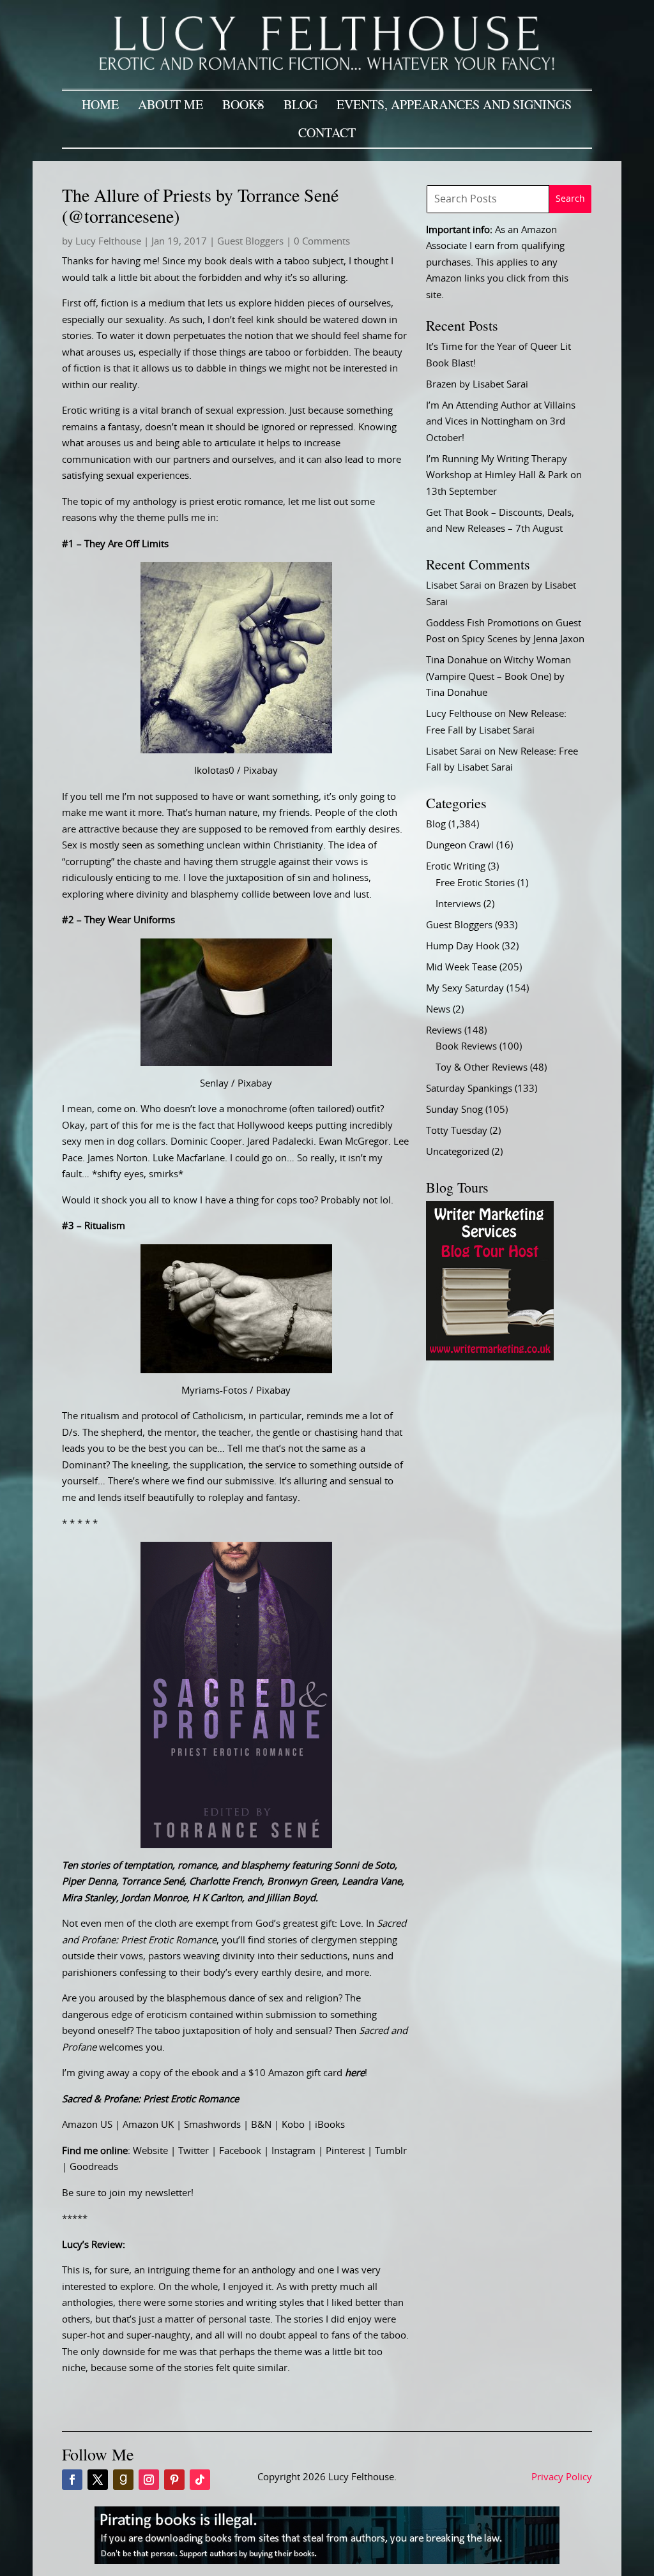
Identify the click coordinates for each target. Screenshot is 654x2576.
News (438, 1010)
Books (243, 104)
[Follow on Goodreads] (123, 2480)
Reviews (444, 1031)
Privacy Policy (562, 2477)
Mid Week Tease (461, 968)
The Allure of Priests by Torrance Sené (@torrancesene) (200, 206)
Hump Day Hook (463, 946)
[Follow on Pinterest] (174, 2480)
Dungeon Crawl (460, 846)
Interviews (458, 904)
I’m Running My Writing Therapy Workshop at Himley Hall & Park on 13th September (504, 476)
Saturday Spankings (469, 1089)
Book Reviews (466, 1047)
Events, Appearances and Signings (454, 104)
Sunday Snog (454, 1110)
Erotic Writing (456, 867)
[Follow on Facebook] (72, 2480)
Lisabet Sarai (454, 586)
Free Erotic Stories (475, 883)
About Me (171, 104)
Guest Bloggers (250, 242)
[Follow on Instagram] (149, 2480)
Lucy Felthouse (108, 242)
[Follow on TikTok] (200, 2480)
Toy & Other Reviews (482, 1068)
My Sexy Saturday (465, 989)
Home (100, 104)
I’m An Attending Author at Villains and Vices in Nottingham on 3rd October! (501, 422)
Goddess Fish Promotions (483, 623)
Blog (300, 104)
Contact (327, 132)
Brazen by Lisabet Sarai (477, 385)
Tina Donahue (457, 660)
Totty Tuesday (457, 1131)
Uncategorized (458, 1152)
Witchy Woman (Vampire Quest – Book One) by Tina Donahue (498, 677)
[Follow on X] (98, 2480)
